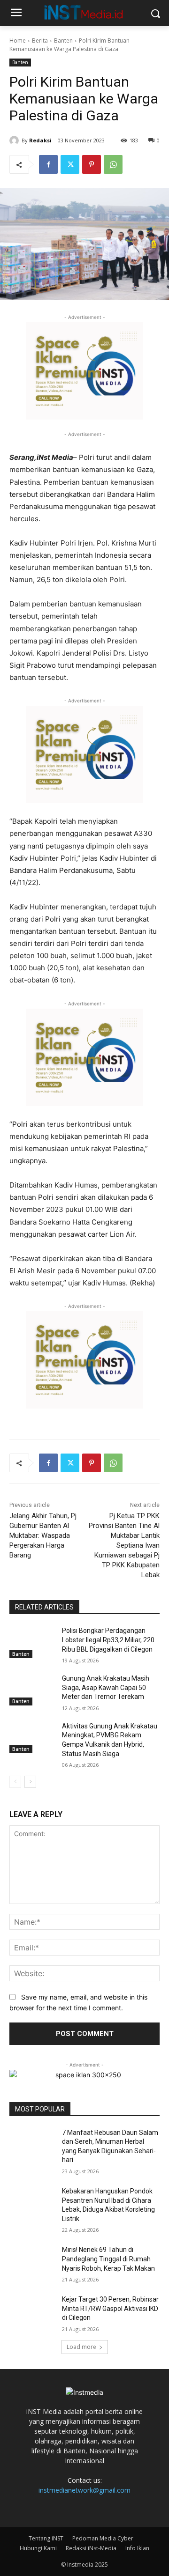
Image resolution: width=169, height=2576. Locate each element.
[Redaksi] (15, 140)
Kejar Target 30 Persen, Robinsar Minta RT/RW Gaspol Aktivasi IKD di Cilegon (110, 2308)
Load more (81, 2347)
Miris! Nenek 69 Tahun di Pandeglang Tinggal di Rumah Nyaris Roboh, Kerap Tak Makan (108, 2259)
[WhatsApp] (113, 164)
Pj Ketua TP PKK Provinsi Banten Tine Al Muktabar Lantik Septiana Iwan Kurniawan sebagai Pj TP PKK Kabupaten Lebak (124, 1545)
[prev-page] (15, 1782)
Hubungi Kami (38, 2548)
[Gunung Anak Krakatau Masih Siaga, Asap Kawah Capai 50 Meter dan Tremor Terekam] (32, 1690)
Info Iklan (137, 2548)
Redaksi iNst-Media (91, 2548)
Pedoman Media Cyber (103, 2538)
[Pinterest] (92, 164)
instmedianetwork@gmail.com (84, 2490)
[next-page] (30, 1782)
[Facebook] (48, 164)
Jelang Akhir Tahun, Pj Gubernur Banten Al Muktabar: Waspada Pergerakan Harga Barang (43, 1535)
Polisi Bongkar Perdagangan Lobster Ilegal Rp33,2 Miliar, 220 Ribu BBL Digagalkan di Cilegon (108, 1640)
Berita (40, 41)
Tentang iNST (46, 2538)
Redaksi (40, 140)
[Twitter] (70, 164)
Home (18, 41)
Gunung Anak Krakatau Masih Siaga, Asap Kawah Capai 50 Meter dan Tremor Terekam (106, 1687)
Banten (63, 41)
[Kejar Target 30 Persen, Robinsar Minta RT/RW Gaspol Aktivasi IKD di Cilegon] (32, 2311)
